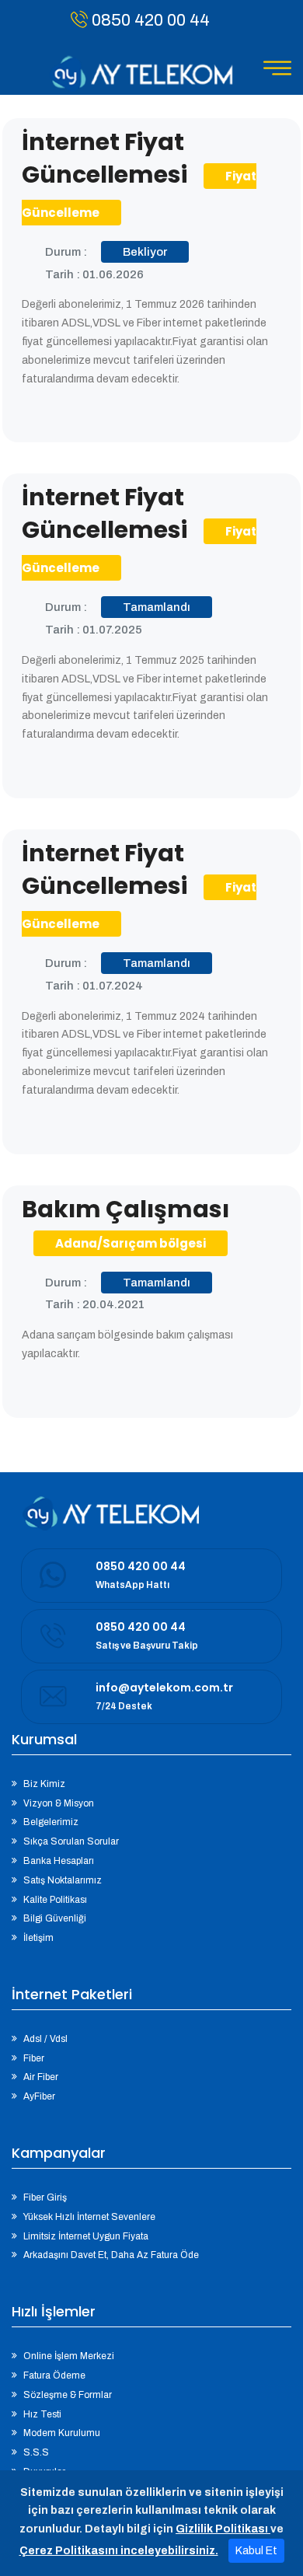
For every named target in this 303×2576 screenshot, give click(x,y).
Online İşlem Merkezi (69, 2356)
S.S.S (36, 2452)
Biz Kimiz (44, 1784)
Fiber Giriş (45, 2197)
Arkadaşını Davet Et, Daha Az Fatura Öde (111, 2255)
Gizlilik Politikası (223, 2529)
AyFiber (39, 2096)
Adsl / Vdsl (45, 2039)
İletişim (38, 1938)
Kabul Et (256, 2551)
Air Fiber (41, 2077)
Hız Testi (42, 2414)
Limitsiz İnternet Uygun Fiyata (86, 2236)
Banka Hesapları (59, 1861)
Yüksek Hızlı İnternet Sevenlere (89, 2217)
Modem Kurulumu (62, 2433)
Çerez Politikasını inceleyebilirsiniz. (119, 2551)
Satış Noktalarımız (63, 1880)
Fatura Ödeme (54, 2375)
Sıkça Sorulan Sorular (71, 1841)
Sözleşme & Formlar (68, 2395)
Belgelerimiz (51, 1822)
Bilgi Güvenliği (55, 1918)
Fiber (34, 2058)
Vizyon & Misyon (59, 1803)
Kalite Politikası (55, 1900)
